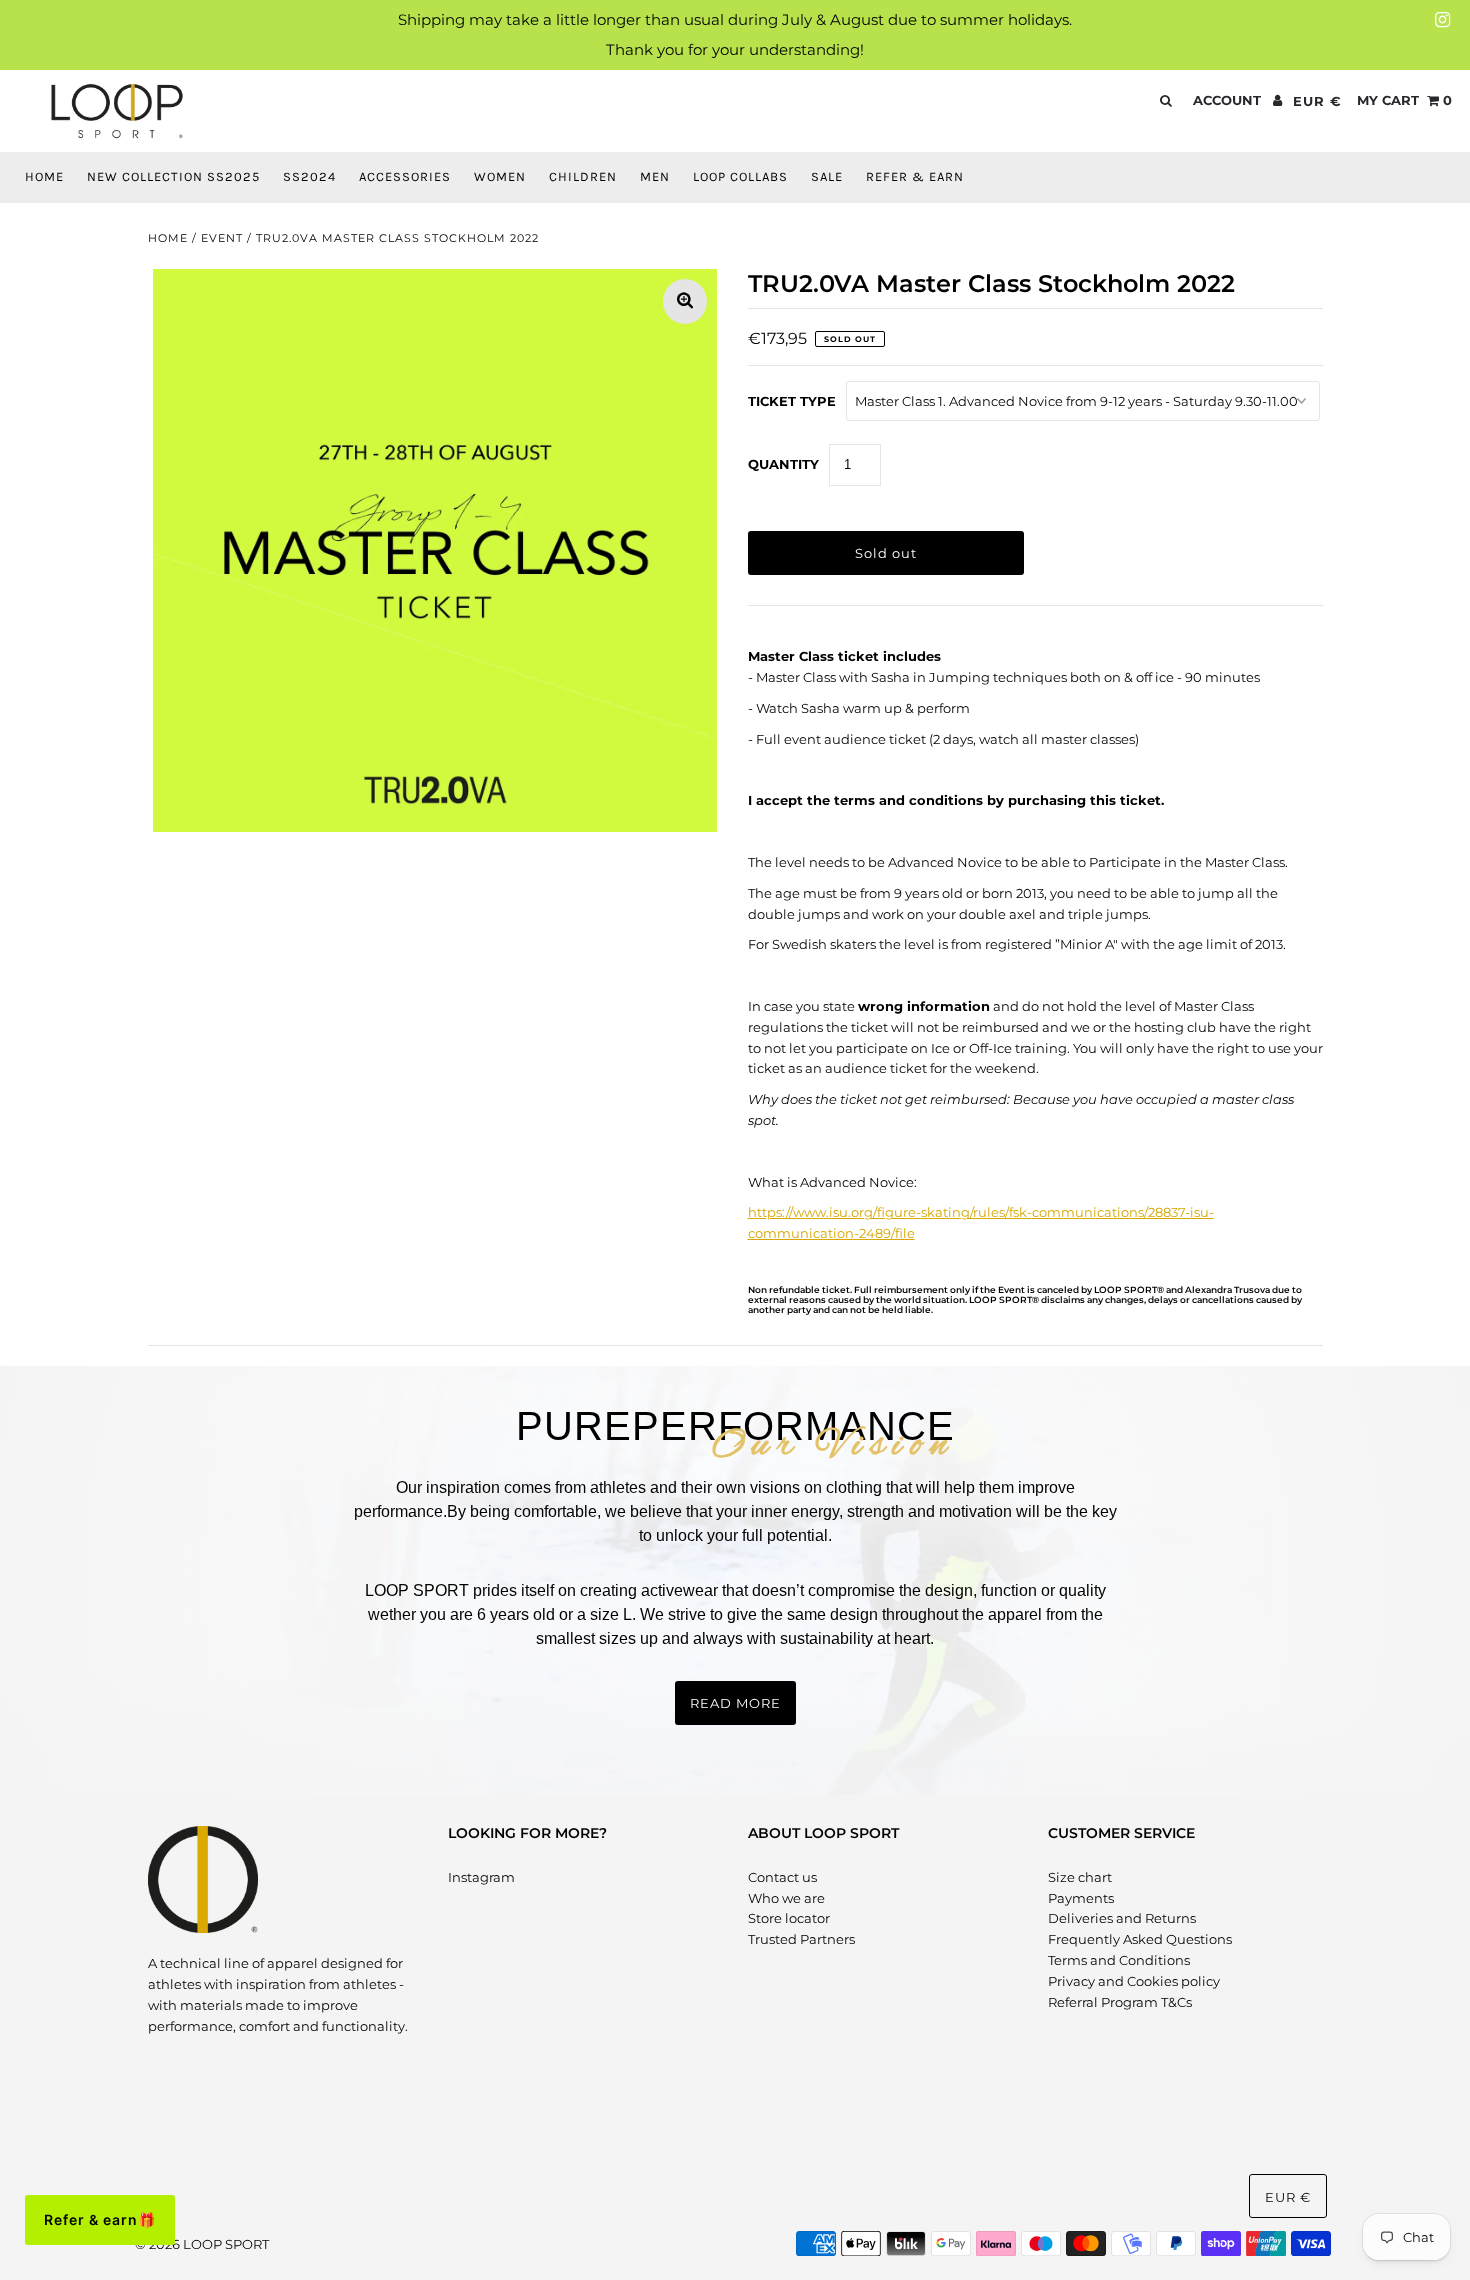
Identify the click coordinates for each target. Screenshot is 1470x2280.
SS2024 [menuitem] (309, 176)
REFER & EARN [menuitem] (915, 176)
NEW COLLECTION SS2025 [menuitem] (173, 176)
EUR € (1317, 101)
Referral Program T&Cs (1120, 2002)
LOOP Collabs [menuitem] (740, 176)
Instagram (481, 1877)
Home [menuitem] (44, 176)
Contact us (782, 1877)
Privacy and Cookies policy (1134, 1981)
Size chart (1080, 1877)
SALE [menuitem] (827, 176)
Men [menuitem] (655, 176)
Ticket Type (792, 401)
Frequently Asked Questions (1140, 1939)
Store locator (789, 1918)
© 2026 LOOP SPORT (202, 2244)
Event (222, 238)
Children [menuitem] (583, 176)
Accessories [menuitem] (405, 176)
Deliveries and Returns (1122, 1918)
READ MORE (735, 1703)
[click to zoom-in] (685, 301)
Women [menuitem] (500, 176)
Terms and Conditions (1119, 1960)
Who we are (786, 1898)
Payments (1081, 1898)
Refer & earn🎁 (100, 2219)
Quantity (783, 464)
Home (168, 238)
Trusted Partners (801, 1939)
